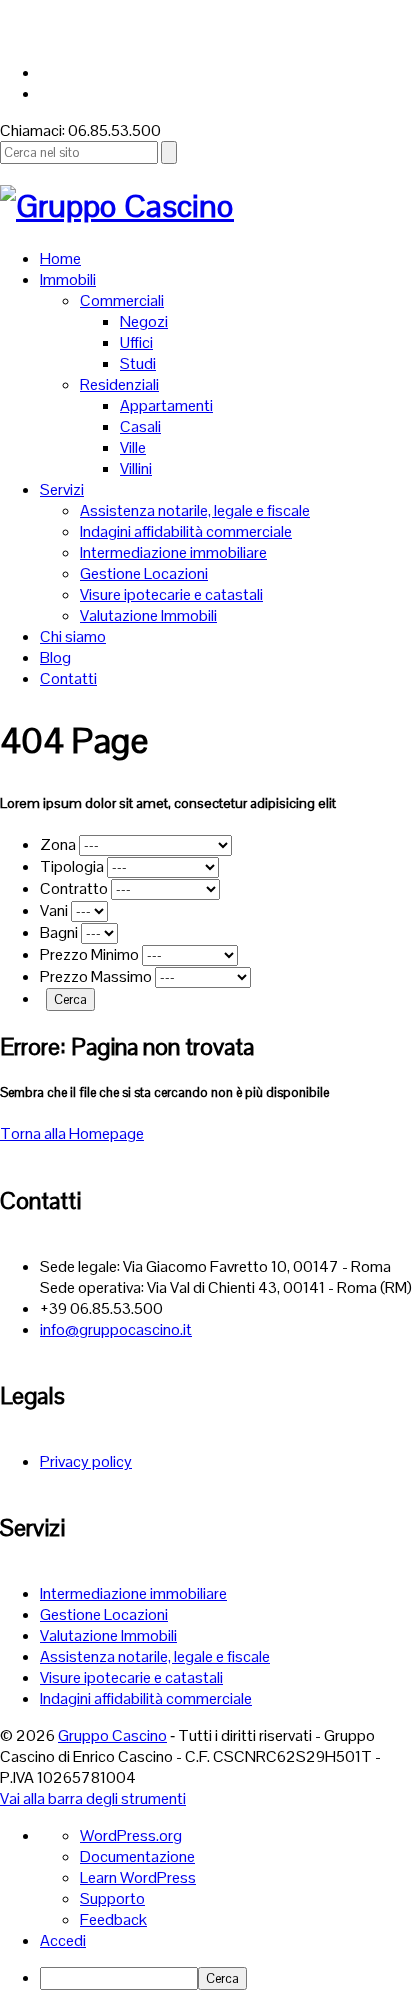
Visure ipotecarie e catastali (171, 594)
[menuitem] (226, 1978)
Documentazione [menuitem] (137, 1856)
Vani (55, 910)
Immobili (68, 279)
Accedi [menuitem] (63, 1940)
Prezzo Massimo (97, 976)
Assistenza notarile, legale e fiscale (195, 510)
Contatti (68, 678)
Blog (55, 657)
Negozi (144, 321)
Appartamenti (166, 405)
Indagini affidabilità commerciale (186, 531)
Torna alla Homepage (72, 1133)
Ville (133, 447)
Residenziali (119, 384)
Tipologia (73, 866)
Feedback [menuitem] (113, 1919)
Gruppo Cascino (112, 1735)
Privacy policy (86, 1461)
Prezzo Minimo (91, 954)
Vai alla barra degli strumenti (93, 1798)
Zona (59, 844)
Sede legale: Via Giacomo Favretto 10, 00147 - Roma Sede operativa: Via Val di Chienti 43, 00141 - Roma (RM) (226, 1277)
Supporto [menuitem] (112, 1898)
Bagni (60, 932)
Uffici (136, 342)
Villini (136, 468)
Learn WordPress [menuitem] (138, 1877)
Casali (140, 426)
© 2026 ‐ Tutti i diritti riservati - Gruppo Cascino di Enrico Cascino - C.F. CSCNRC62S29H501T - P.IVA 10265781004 (190, 1756)
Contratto (75, 888)
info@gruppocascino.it (116, 1329)
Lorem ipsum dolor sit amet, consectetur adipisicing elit (168, 803)
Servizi (62, 489)
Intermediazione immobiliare (173, 552)
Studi (138, 363)
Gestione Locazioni (144, 573)
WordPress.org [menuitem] (131, 1835)
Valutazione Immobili (148, 615)
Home (60, 258)
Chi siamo (73, 636)
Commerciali (122, 300)
